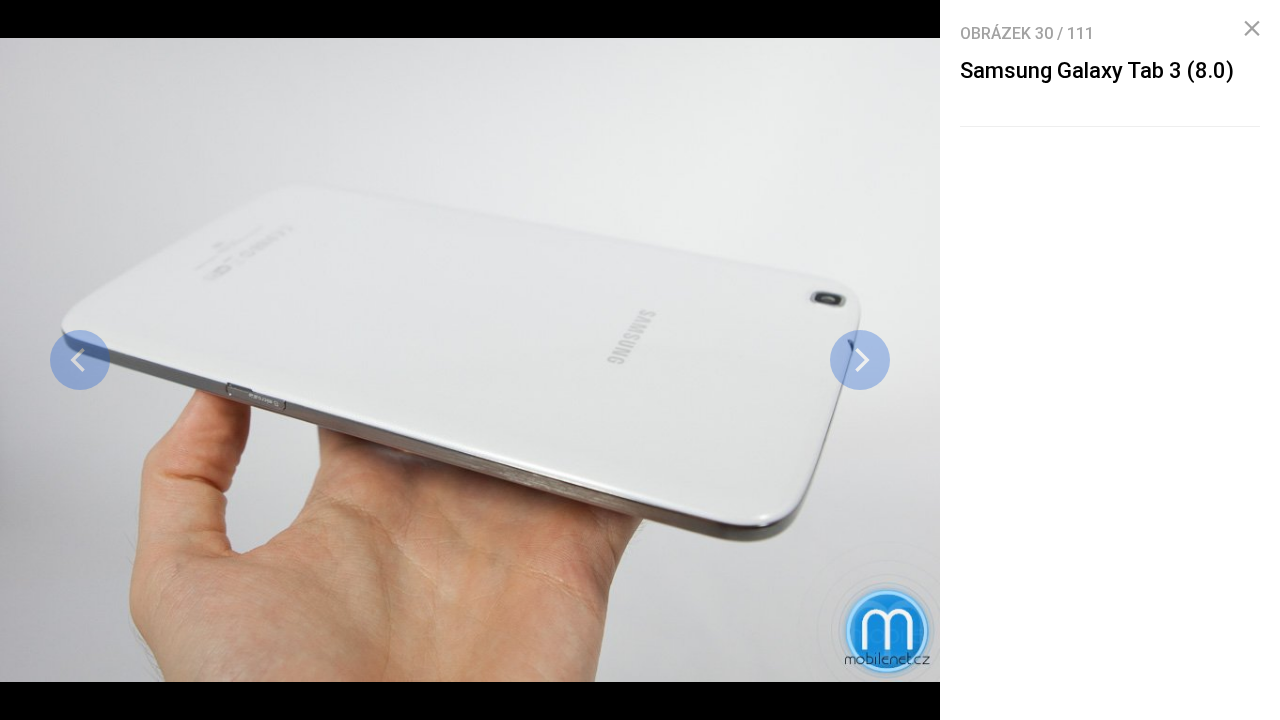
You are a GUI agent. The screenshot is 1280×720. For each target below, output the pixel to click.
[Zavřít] (1252, 29)
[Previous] (80, 360)
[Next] (860, 360)
